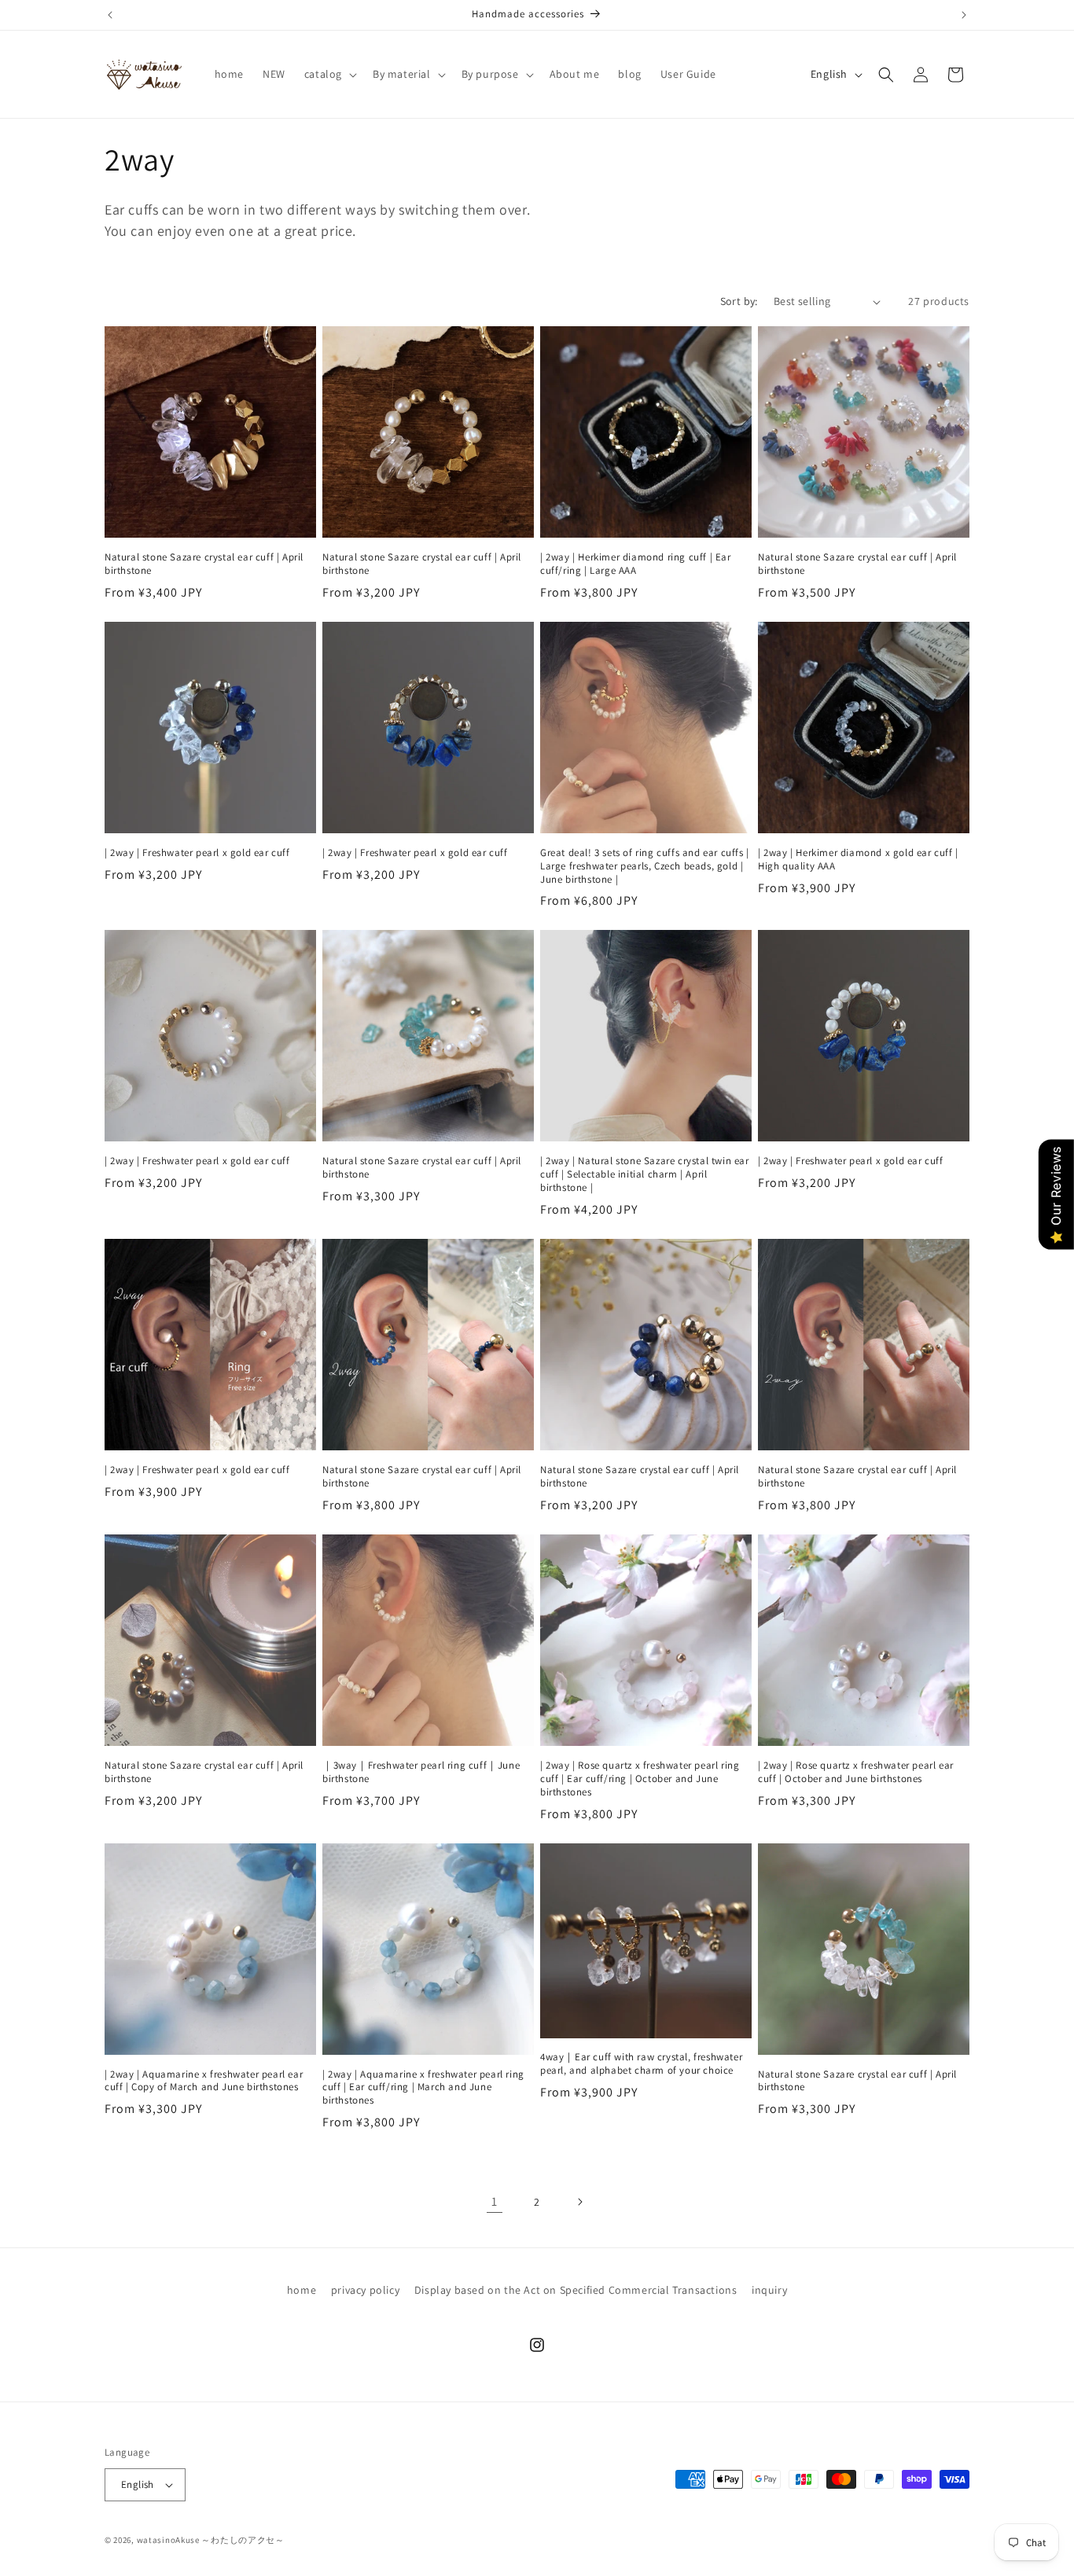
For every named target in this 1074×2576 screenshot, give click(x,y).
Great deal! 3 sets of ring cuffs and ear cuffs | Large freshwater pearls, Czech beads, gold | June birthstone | (645, 866)
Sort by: (739, 301)
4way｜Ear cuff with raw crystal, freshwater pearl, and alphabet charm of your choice (641, 2064)
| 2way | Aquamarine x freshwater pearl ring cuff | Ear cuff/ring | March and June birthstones (423, 2088)
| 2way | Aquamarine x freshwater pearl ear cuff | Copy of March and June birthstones (204, 2081)
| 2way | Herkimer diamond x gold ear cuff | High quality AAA (858, 860)
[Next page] (579, 2202)
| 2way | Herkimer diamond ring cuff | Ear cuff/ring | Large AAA (636, 564)
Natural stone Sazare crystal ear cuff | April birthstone (204, 564)
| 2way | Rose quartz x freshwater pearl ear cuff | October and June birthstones (856, 1772)
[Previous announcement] (110, 15)
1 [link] (495, 2201)
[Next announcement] (964, 15)
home (302, 2290)
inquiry (769, 2290)
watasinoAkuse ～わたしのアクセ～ (211, 2540)
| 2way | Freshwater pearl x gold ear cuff (197, 853)
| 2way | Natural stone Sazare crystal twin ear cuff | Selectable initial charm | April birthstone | (645, 1174)
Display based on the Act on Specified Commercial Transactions (576, 2290)
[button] (329, 74)
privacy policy (365, 2290)
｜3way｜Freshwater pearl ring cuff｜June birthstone (421, 1772)
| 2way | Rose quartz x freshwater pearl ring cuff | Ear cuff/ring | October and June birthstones (640, 1779)
